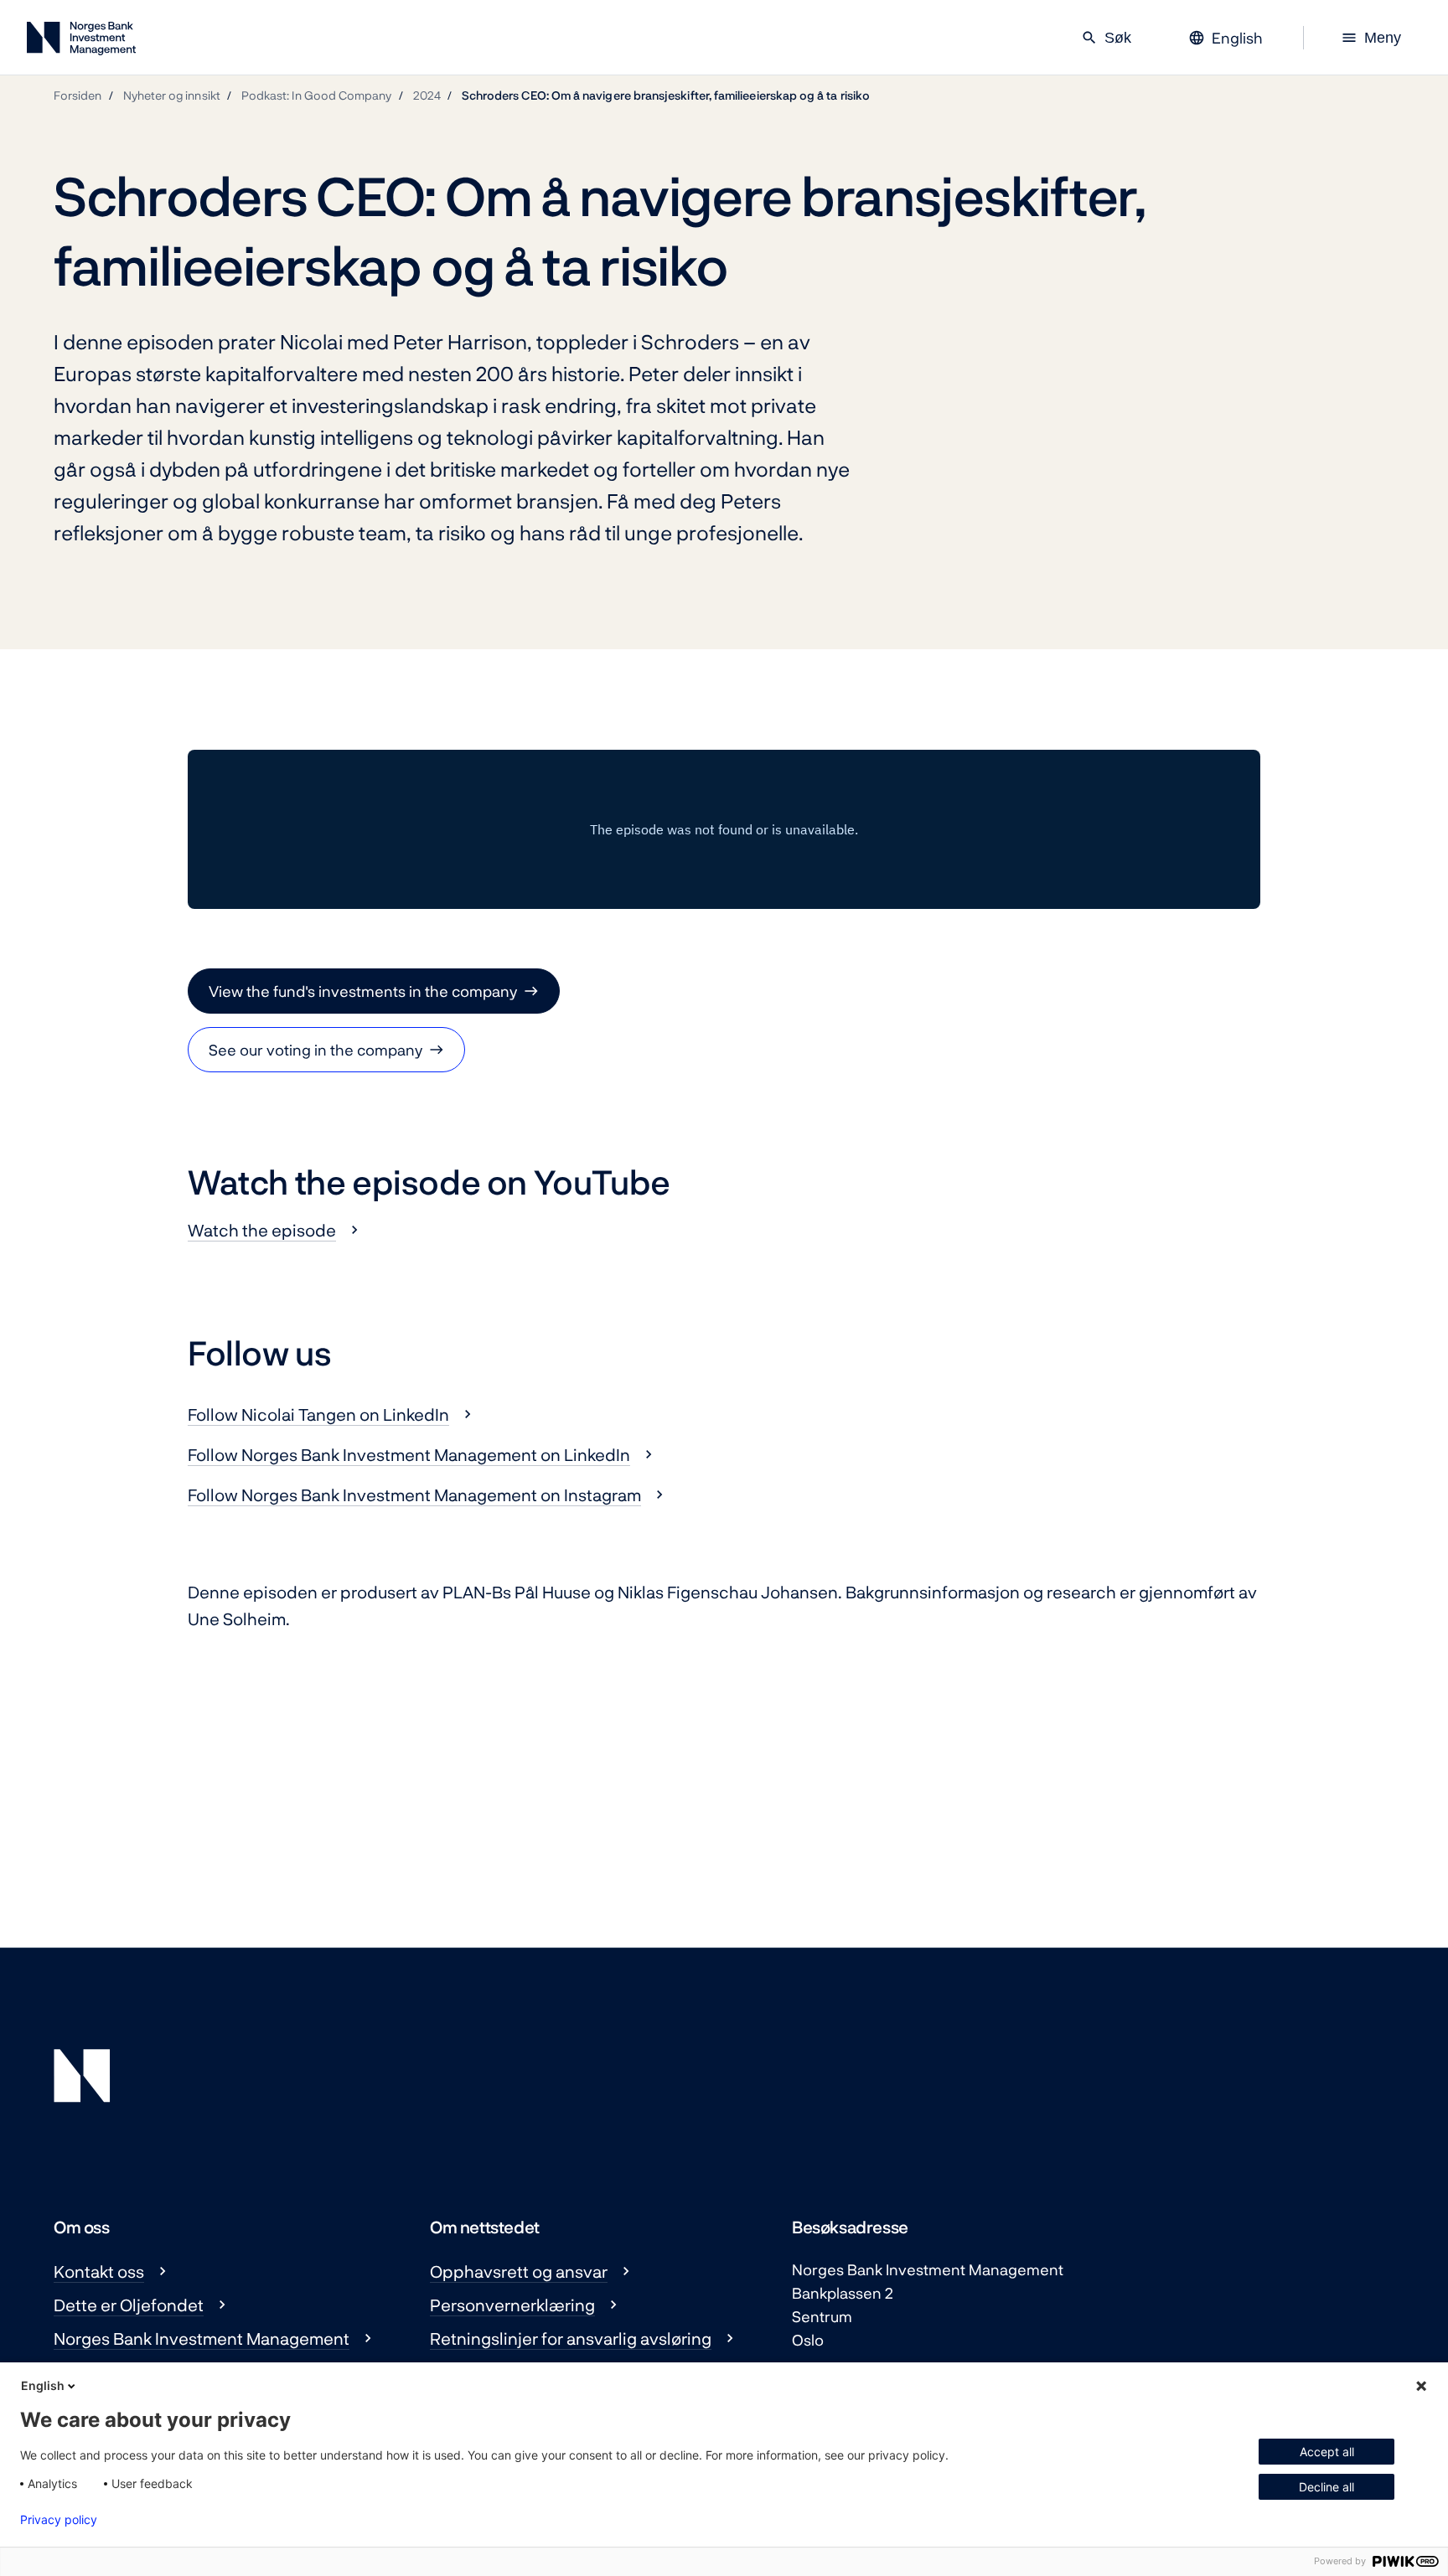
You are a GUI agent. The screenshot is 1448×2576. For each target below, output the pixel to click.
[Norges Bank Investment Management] (81, 41)
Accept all (1327, 2452)
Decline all (1326, 2487)
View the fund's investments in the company (363, 991)
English (43, 2385)
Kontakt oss (99, 2271)
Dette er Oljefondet (129, 2305)
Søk (1106, 38)
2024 (427, 95)
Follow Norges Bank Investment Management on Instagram (414, 1494)
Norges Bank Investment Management (202, 2338)
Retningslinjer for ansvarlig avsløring (571, 2338)
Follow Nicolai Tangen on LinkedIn (318, 1414)
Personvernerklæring (512, 2305)
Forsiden (78, 95)
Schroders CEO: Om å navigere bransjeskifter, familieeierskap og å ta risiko (666, 95)
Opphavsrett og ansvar (519, 2271)
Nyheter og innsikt (172, 95)
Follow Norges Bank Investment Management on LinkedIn (409, 1454)
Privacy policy (59, 2520)
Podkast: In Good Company (317, 95)
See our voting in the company (315, 1050)
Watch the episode (262, 1230)
